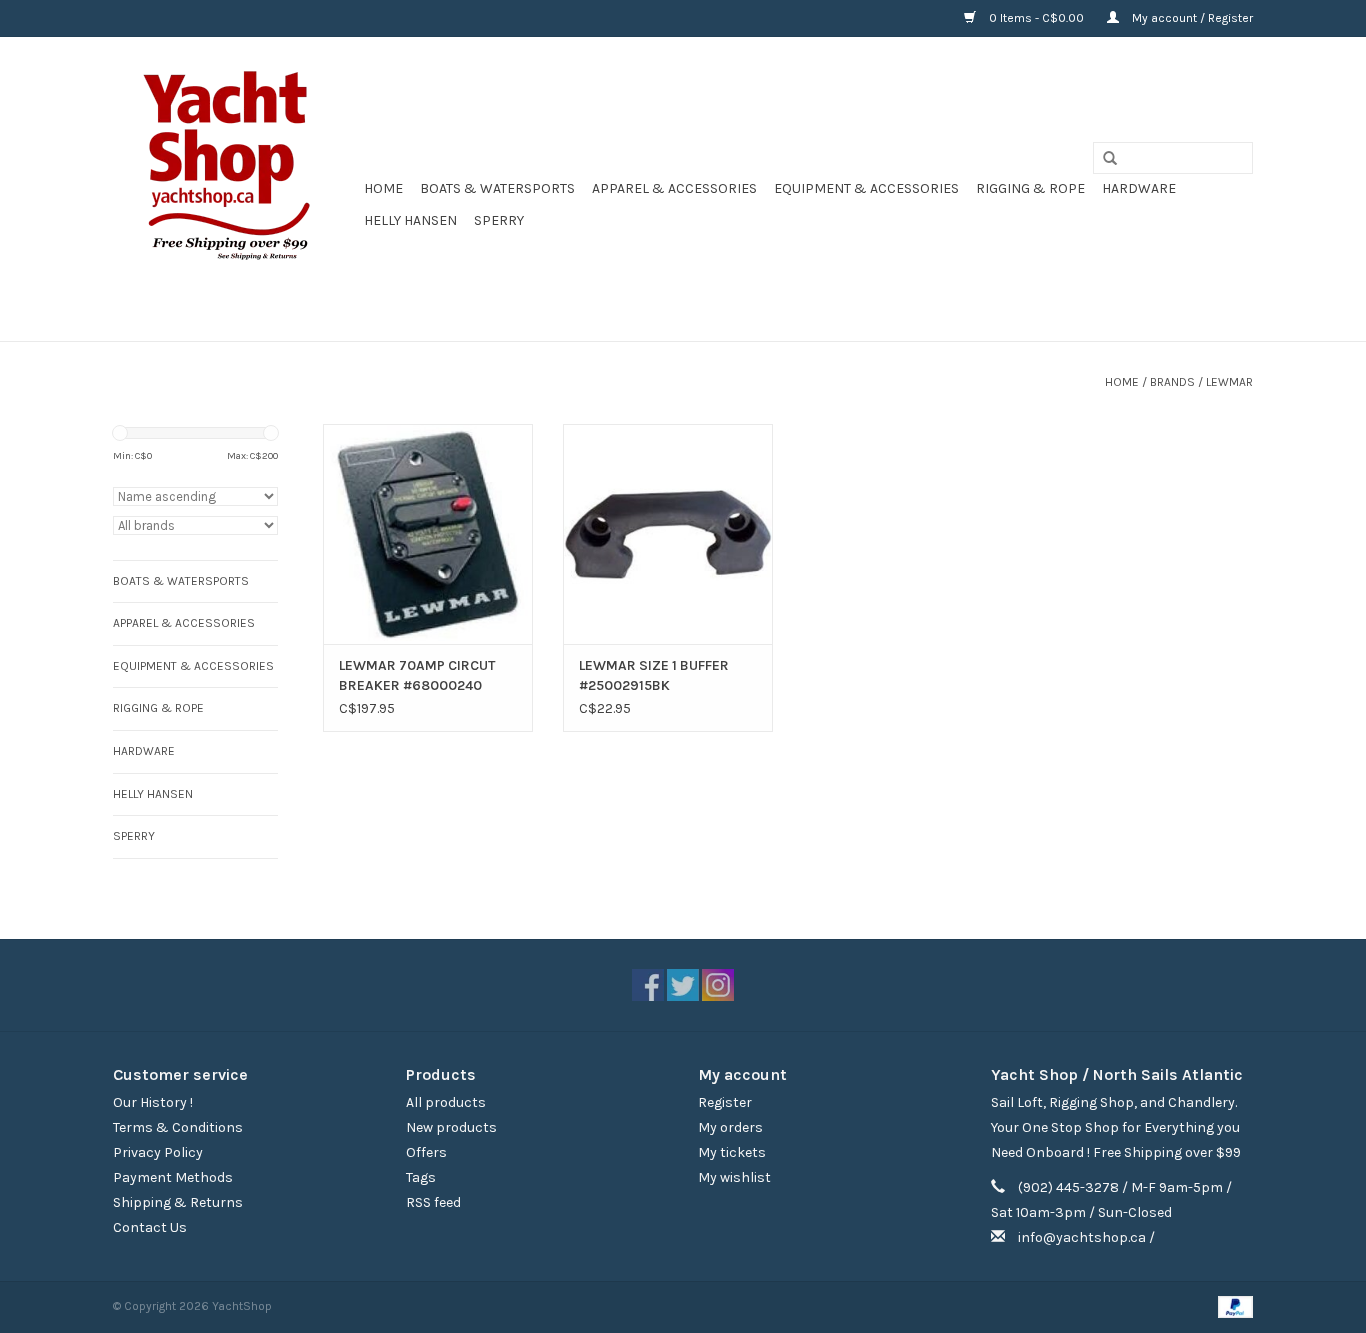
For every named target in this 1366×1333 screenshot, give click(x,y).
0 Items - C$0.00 (1036, 18)
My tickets (732, 1152)
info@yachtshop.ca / (1086, 1237)
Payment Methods (173, 1177)
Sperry (499, 220)
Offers (426, 1152)
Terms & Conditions (178, 1127)
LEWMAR (1229, 382)
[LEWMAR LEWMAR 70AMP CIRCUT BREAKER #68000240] (428, 534)
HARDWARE (1139, 188)
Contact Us (150, 1227)
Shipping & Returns (178, 1202)
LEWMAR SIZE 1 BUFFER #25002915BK (654, 675)
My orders (730, 1127)
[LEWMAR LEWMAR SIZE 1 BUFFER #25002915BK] (668, 534)
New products (451, 1127)
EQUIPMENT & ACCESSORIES (866, 188)
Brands (1172, 382)
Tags (421, 1177)
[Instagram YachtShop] (718, 985)
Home (383, 188)
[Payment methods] (1232, 1306)
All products (446, 1102)
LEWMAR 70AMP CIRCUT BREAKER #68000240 (417, 675)
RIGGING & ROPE (1030, 188)
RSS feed (433, 1202)
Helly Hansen (410, 220)
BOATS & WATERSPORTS (497, 188)
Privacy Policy (158, 1152)
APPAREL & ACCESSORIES (674, 188)
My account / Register (1191, 18)
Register (725, 1102)
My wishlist (734, 1177)
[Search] (1103, 159)
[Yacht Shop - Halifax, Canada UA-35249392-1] (235, 189)
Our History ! (153, 1102)
